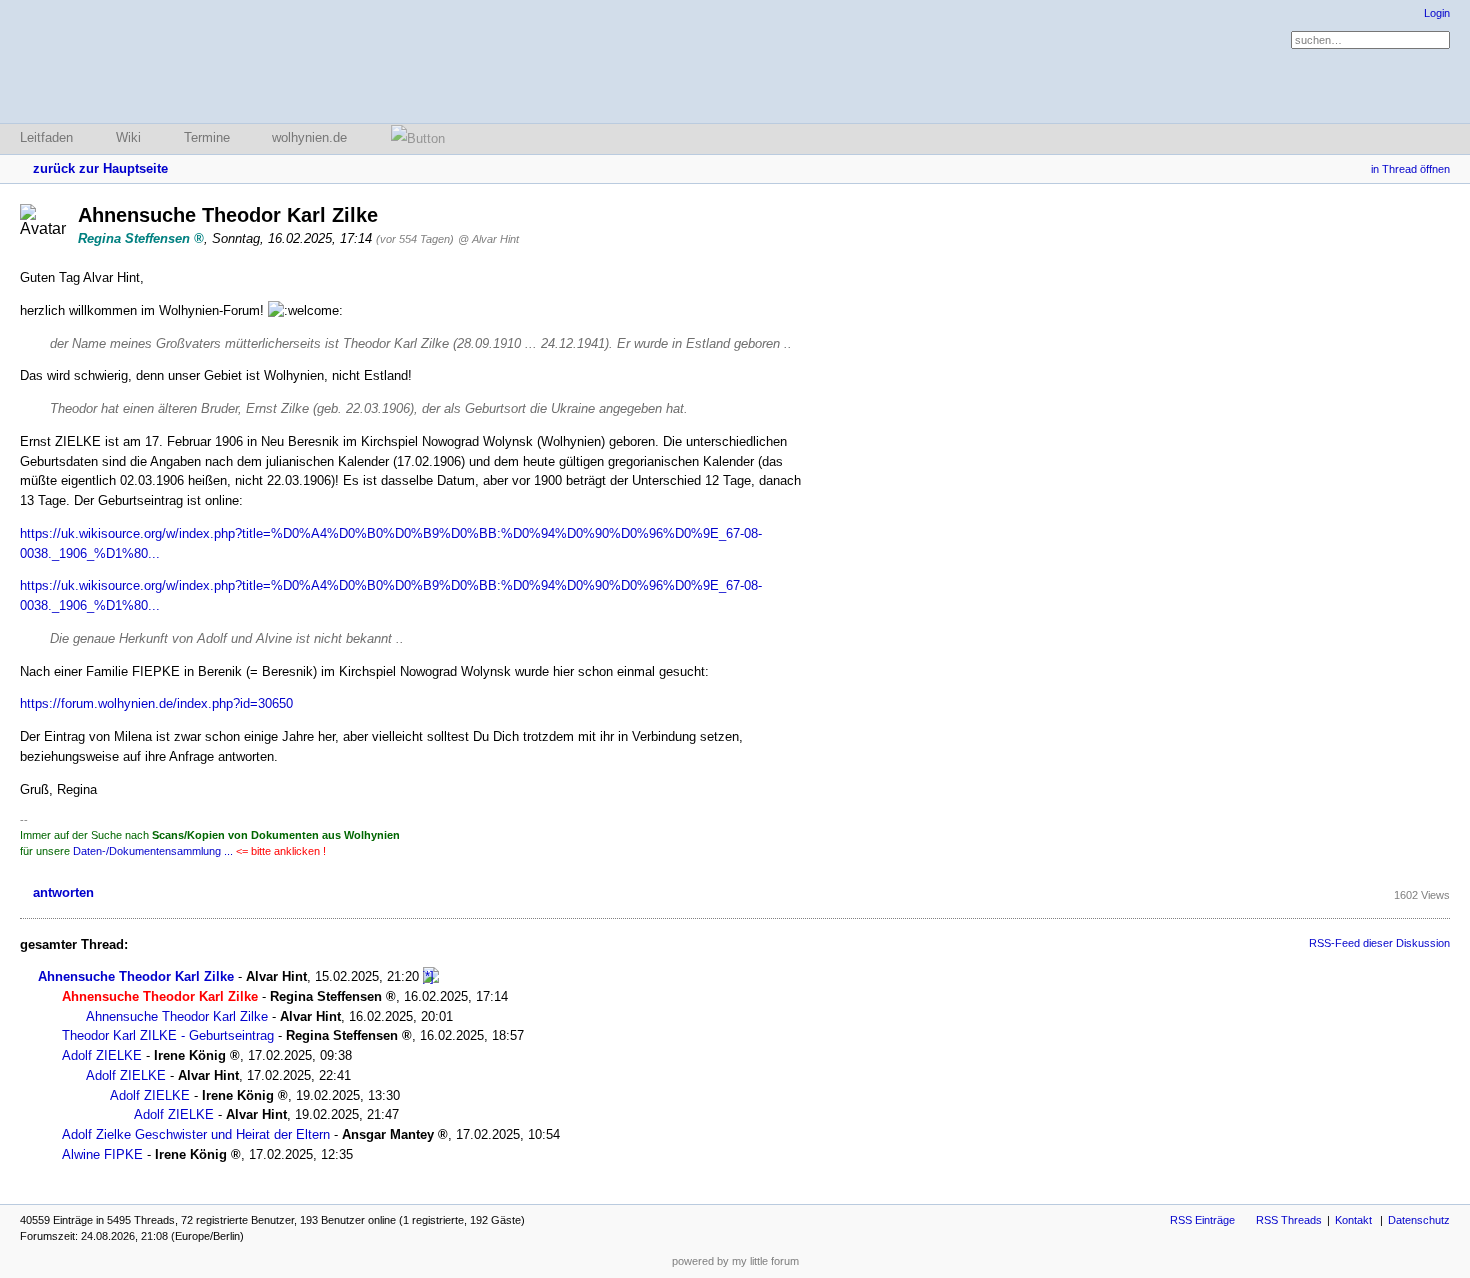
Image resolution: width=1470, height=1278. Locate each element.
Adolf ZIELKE (102, 1055)
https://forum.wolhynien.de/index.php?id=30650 (156, 703)
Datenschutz (1419, 1220)
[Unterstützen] (412, 138)
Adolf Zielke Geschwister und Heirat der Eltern (196, 1134)
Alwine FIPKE (102, 1154)
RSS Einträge (1202, 1220)
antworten (63, 892)
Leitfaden (46, 137)
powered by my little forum (735, 1261)
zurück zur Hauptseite (100, 168)
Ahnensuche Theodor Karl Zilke (136, 976)
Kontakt (1353, 1220)
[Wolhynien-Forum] (125, 61)
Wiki (128, 137)
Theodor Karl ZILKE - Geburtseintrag (168, 1035)
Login (1437, 13)
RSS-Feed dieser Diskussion (1379, 943)
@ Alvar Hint (488, 239)
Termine (207, 137)
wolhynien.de (309, 137)
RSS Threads (1289, 1220)
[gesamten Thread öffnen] (431, 976)
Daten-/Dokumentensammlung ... (153, 851)
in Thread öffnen (1410, 169)
